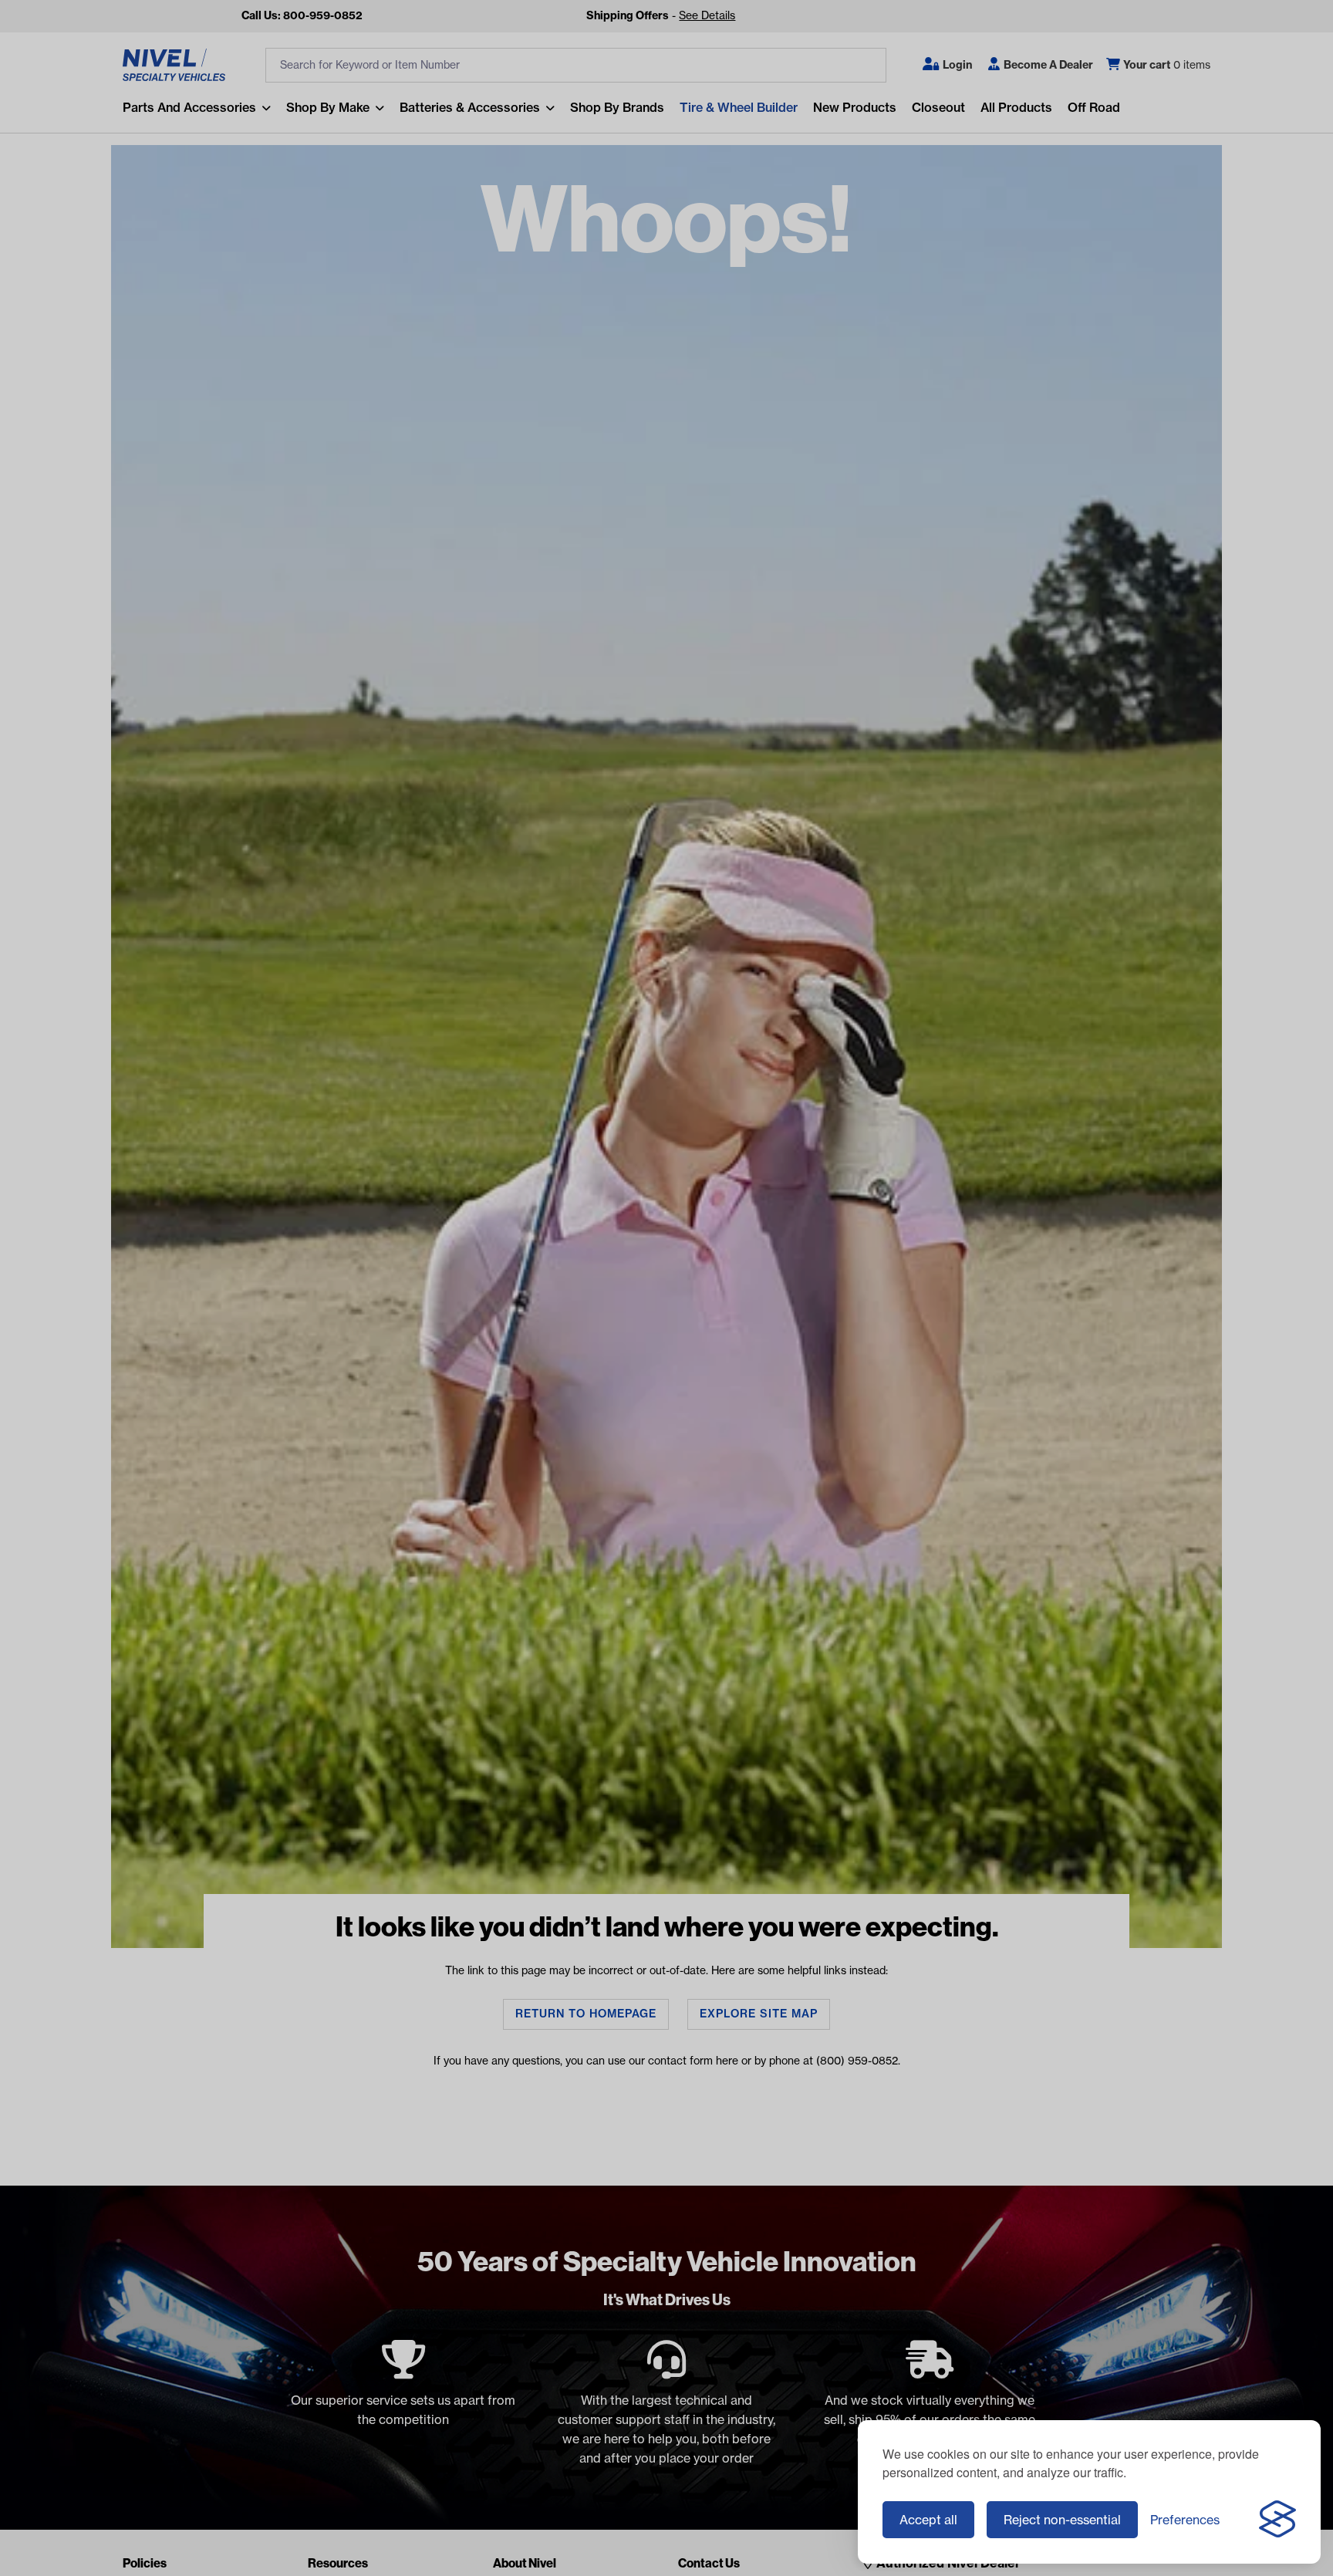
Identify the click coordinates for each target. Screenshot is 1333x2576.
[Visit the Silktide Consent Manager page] (1277, 2520)
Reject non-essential (1062, 2520)
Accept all (928, 2520)
